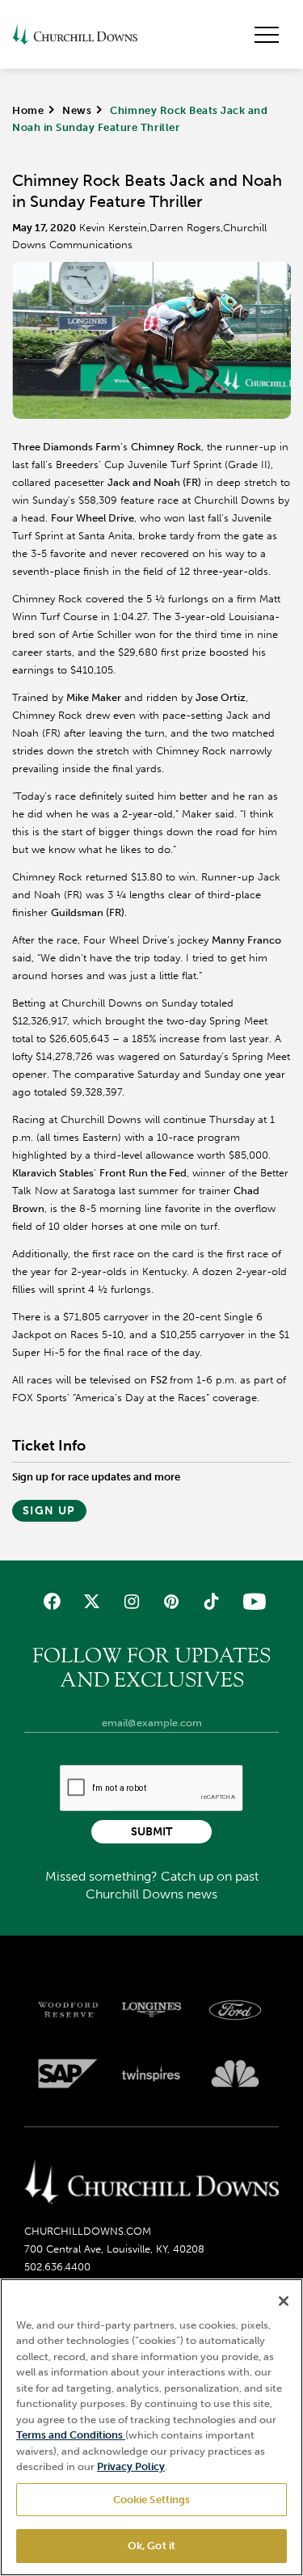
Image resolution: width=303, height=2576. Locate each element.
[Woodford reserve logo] (68, 2010)
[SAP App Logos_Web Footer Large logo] (68, 2074)
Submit (151, 1832)
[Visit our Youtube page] (251, 1601)
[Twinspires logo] (152, 2074)
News (77, 110)
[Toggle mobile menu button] (267, 35)
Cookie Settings (152, 2500)
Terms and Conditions (71, 2435)
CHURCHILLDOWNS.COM (88, 2231)
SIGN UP (49, 1511)
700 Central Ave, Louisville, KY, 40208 (114, 2249)
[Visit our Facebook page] (51, 1601)
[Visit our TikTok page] (211, 1601)
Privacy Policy (131, 2466)
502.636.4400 (57, 2267)
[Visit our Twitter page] (92, 1601)
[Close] (284, 2301)
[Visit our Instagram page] (131, 1601)
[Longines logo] (152, 2010)
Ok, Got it (151, 2546)
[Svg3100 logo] (235, 2074)
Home (28, 110)
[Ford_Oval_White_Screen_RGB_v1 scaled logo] (235, 2010)
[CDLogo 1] (151, 2183)
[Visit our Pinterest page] (172, 1601)
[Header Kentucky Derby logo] (75, 34)
